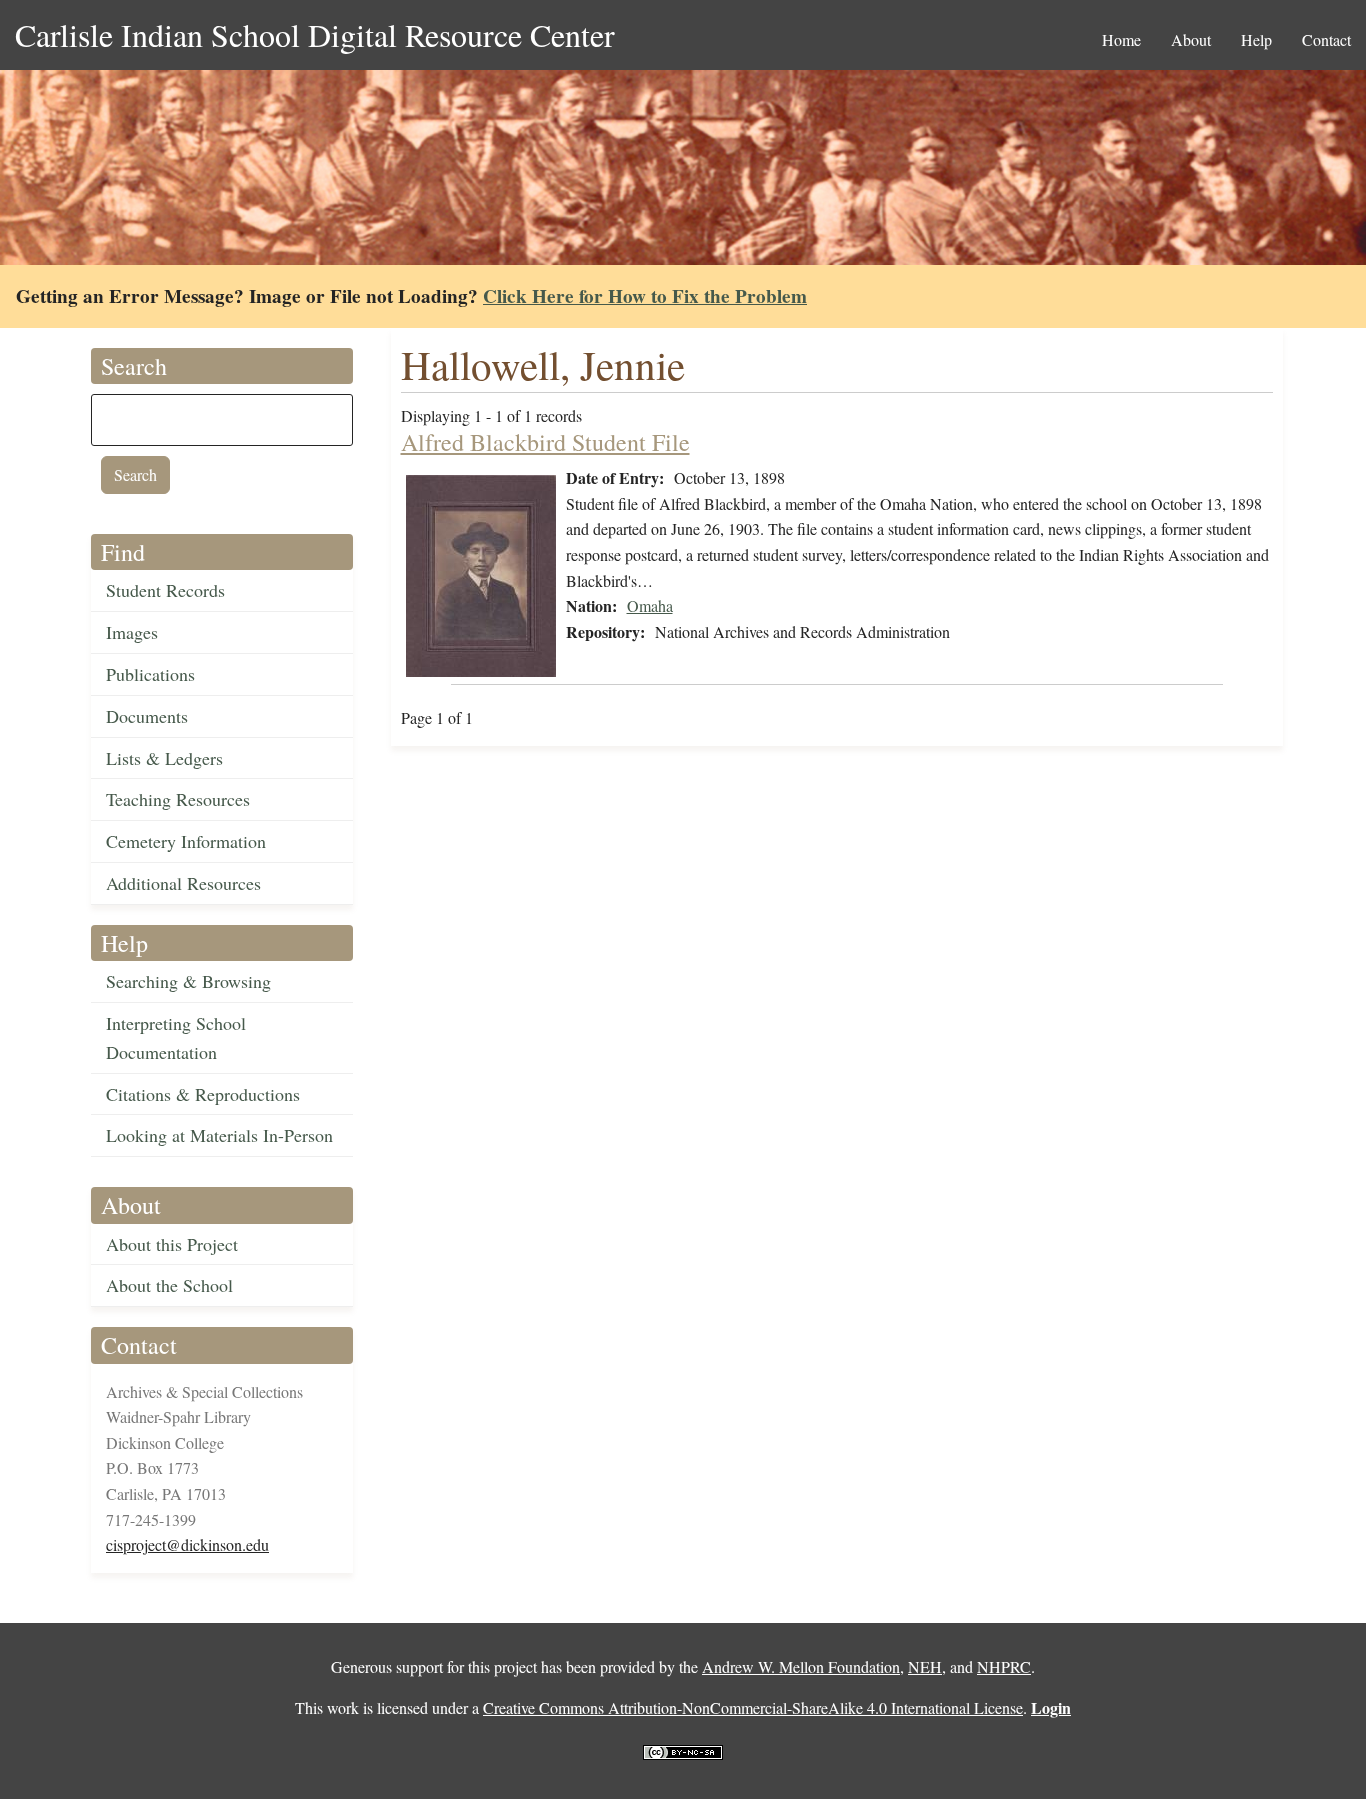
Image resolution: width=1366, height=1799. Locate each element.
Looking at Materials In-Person (219, 1135)
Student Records (165, 590)
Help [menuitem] (1256, 39)
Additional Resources (183, 883)
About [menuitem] (1191, 39)
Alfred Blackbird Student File (545, 442)
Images (132, 632)
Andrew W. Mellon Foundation (801, 1666)
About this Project (172, 1244)
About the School (169, 1285)
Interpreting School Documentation (176, 1037)
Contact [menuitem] (1326, 39)
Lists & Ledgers (164, 758)
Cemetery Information (186, 841)
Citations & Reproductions (203, 1094)
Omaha (650, 605)
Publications (150, 674)
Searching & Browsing (188, 981)
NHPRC (1004, 1666)
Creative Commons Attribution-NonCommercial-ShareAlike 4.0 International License (753, 1707)
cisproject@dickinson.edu (187, 1544)
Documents (147, 716)
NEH (925, 1666)
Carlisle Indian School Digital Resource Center (315, 34)
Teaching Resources (178, 799)
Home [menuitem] (1121, 39)
